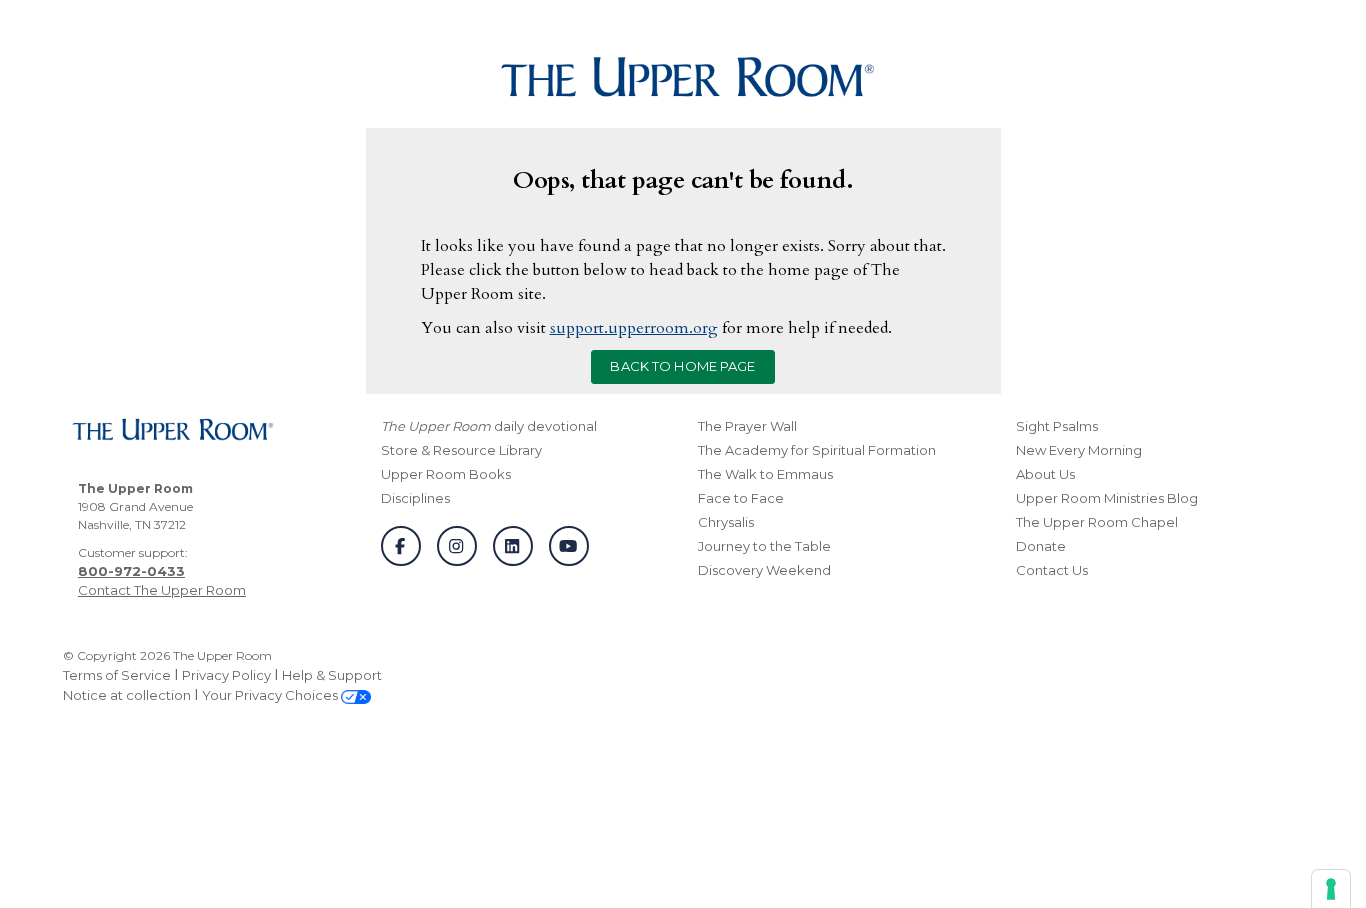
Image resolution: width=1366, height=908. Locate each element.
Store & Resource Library (461, 450)
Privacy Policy (226, 675)
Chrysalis (726, 522)
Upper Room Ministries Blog (1107, 498)
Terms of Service (117, 675)
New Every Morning (1079, 450)
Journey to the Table (764, 546)
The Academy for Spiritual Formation (817, 450)
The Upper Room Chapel (1097, 522)
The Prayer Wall (747, 426)
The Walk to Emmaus (765, 474)
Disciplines (415, 498)
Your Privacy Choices (271, 695)
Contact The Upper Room (162, 590)
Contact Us (1052, 570)
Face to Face (741, 498)
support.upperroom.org (634, 328)
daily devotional (489, 426)
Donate (1041, 546)
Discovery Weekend (764, 570)
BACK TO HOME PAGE (682, 366)
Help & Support (332, 675)
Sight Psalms (1057, 426)
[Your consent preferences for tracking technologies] (1331, 889)
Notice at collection (127, 695)
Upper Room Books (446, 474)
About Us (1045, 474)
